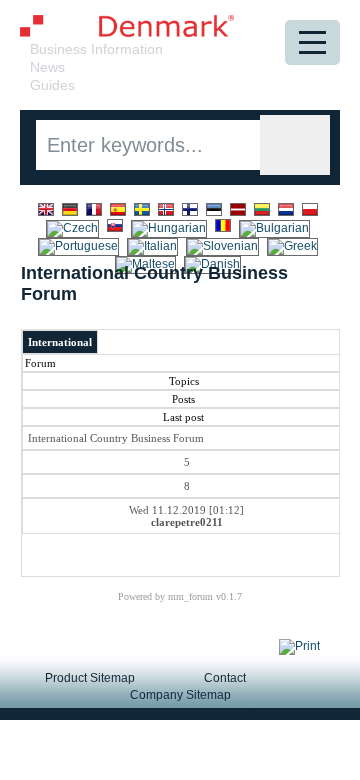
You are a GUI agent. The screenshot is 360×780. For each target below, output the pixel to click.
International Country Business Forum (116, 438)
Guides (52, 85)
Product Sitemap (90, 678)
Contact (225, 678)
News (47, 67)
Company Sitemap (180, 695)
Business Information (96, 49)
